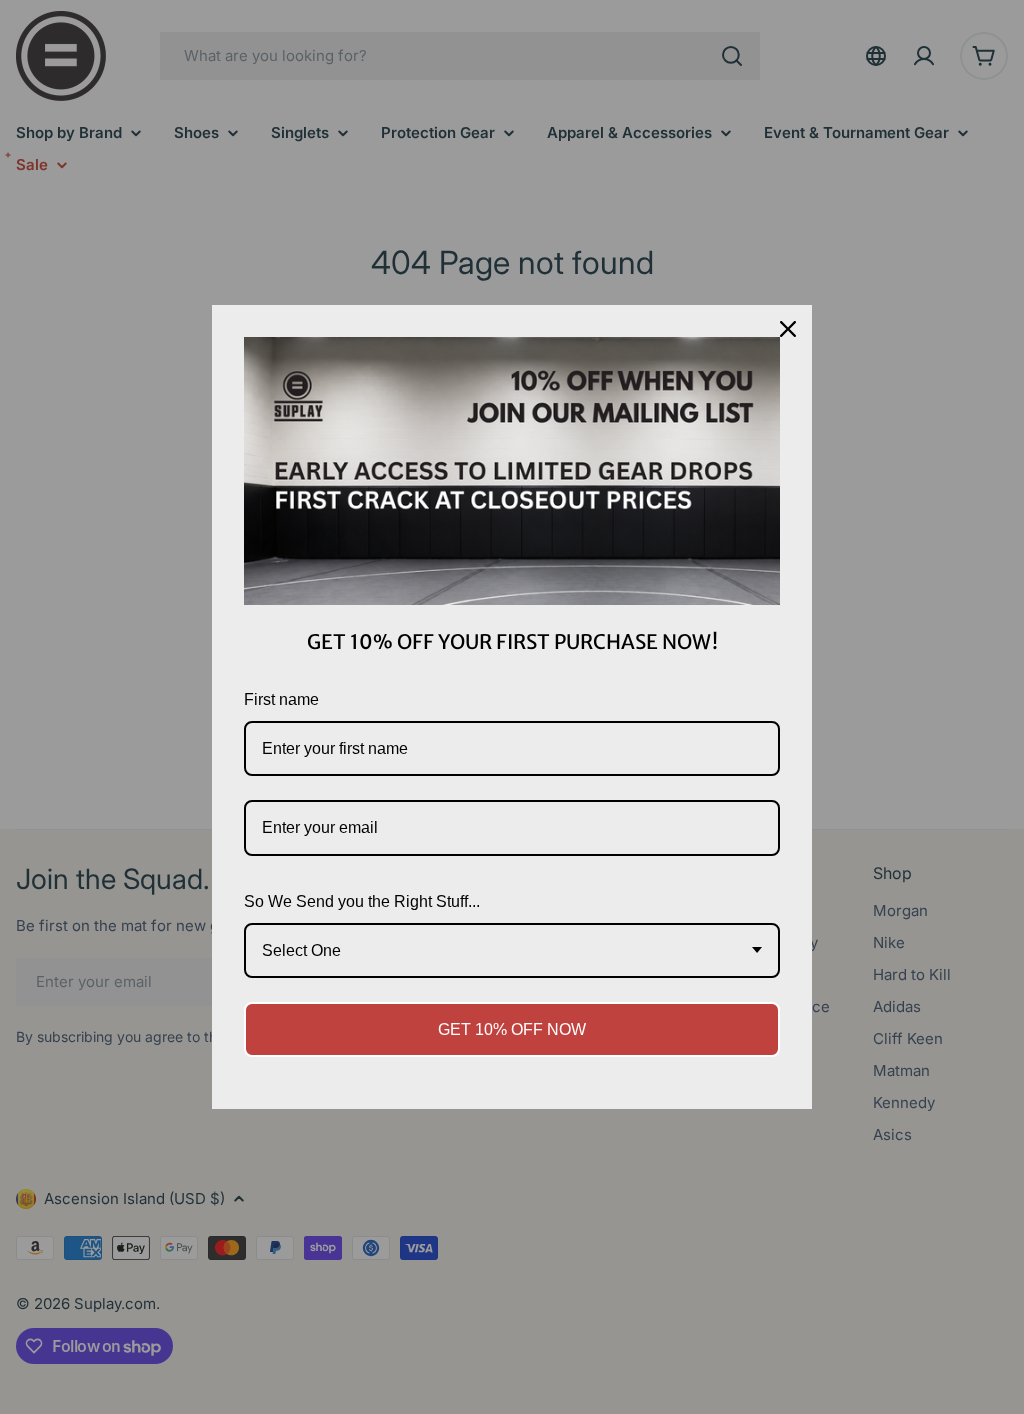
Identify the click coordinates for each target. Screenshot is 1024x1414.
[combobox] (512, 950)
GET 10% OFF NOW (512, 1029)
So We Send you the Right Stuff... (362, 901)
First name (281, 699)
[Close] (788, 329)
